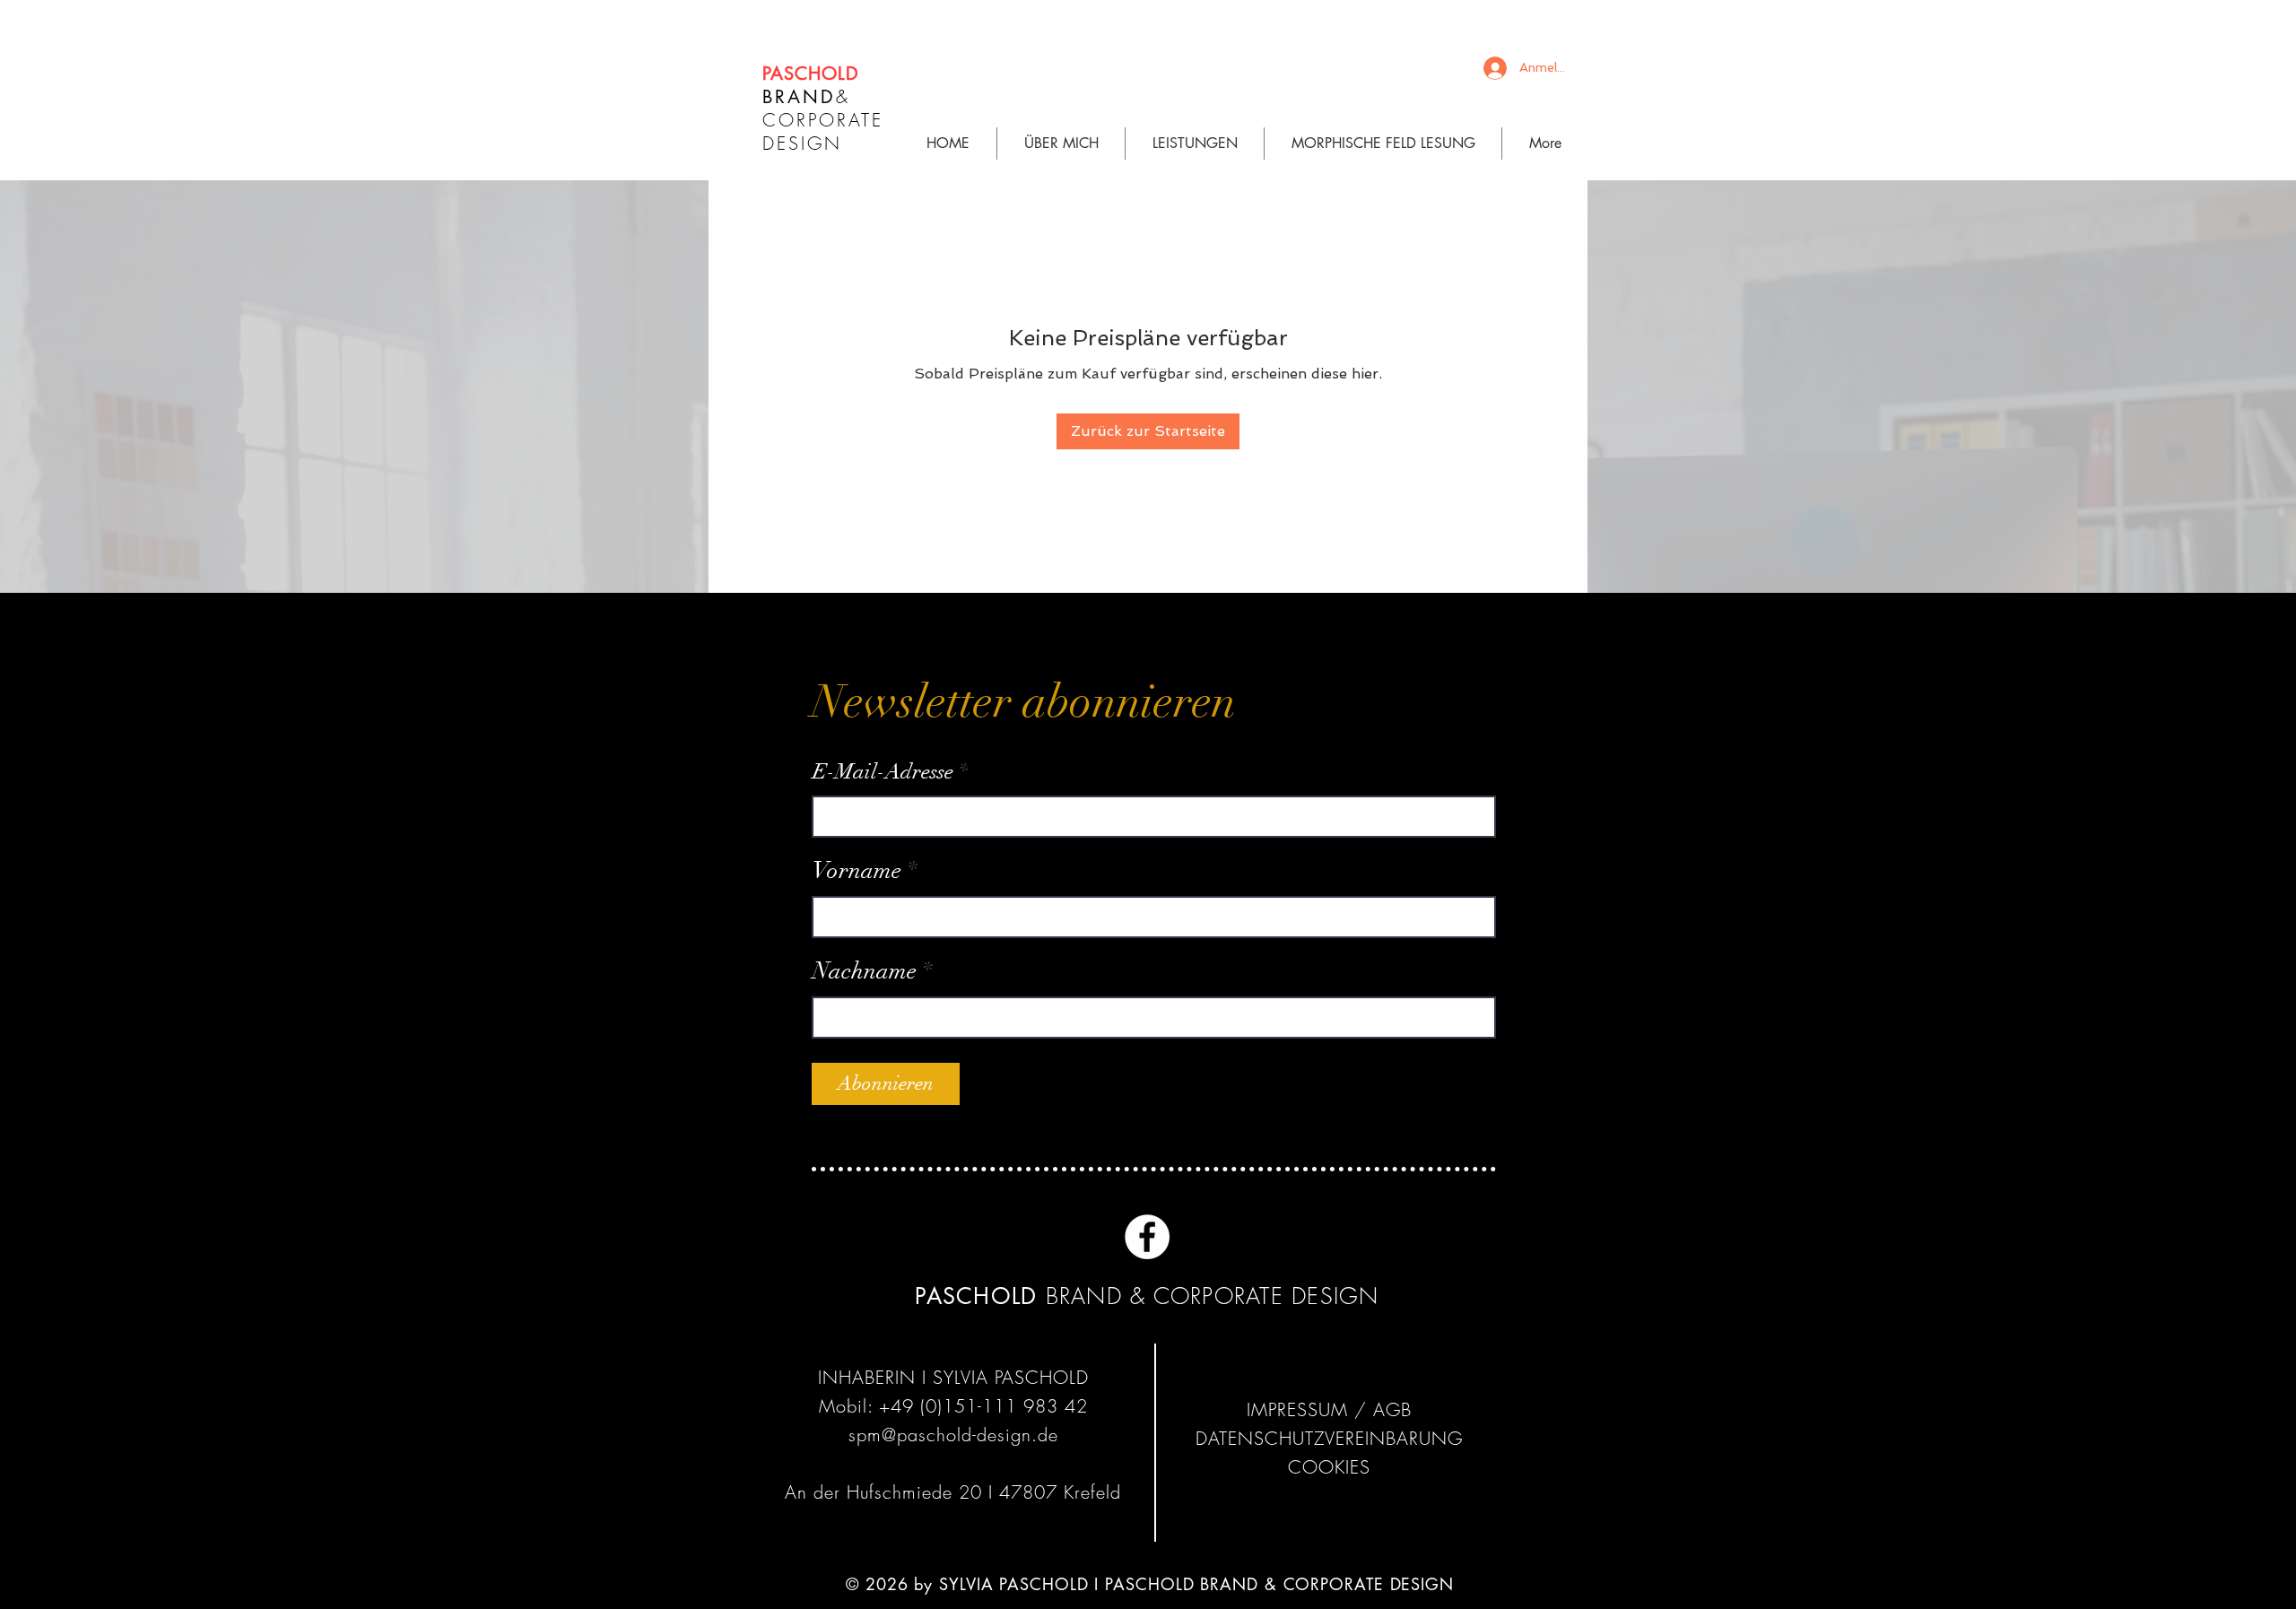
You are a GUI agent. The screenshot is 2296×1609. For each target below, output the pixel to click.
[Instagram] (1201, 1237)
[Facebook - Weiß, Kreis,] (1147, 1237)
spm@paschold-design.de (953, 1435)
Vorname (857, 871)
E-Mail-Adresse (883, 771)
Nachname (865, 971)
